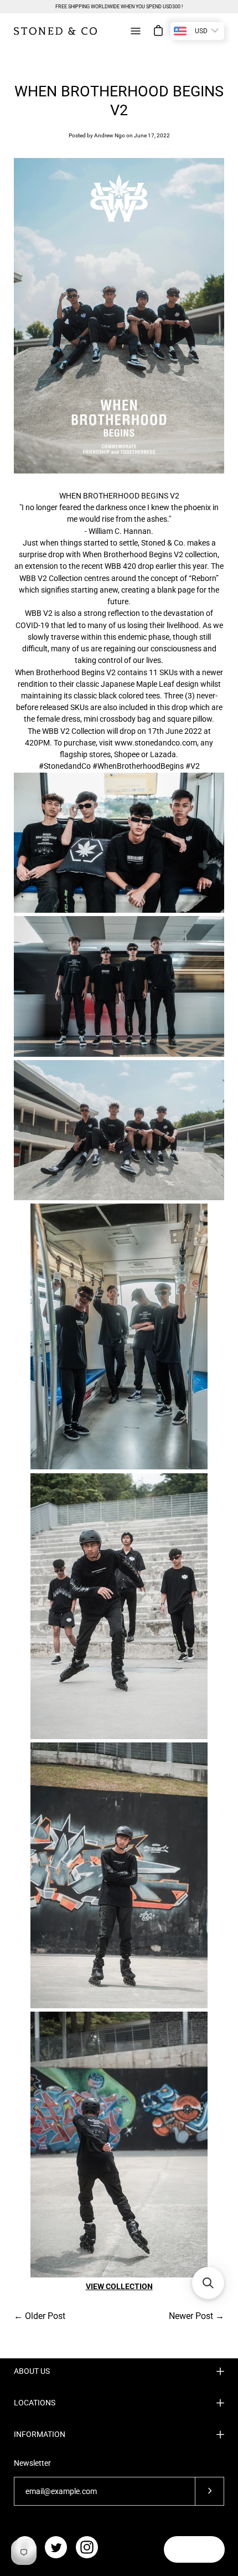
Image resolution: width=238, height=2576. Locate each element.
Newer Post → (196, 2316)
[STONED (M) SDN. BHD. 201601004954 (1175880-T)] (55, 31)
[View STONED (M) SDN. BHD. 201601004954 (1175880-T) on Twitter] (56, 2547)
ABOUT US (32, 2371)
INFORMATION (40, 2434)
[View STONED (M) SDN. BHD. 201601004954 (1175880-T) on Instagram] (87, 2547)
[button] (208, 2283)
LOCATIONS (35, 2403)
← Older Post (40, 2316)
